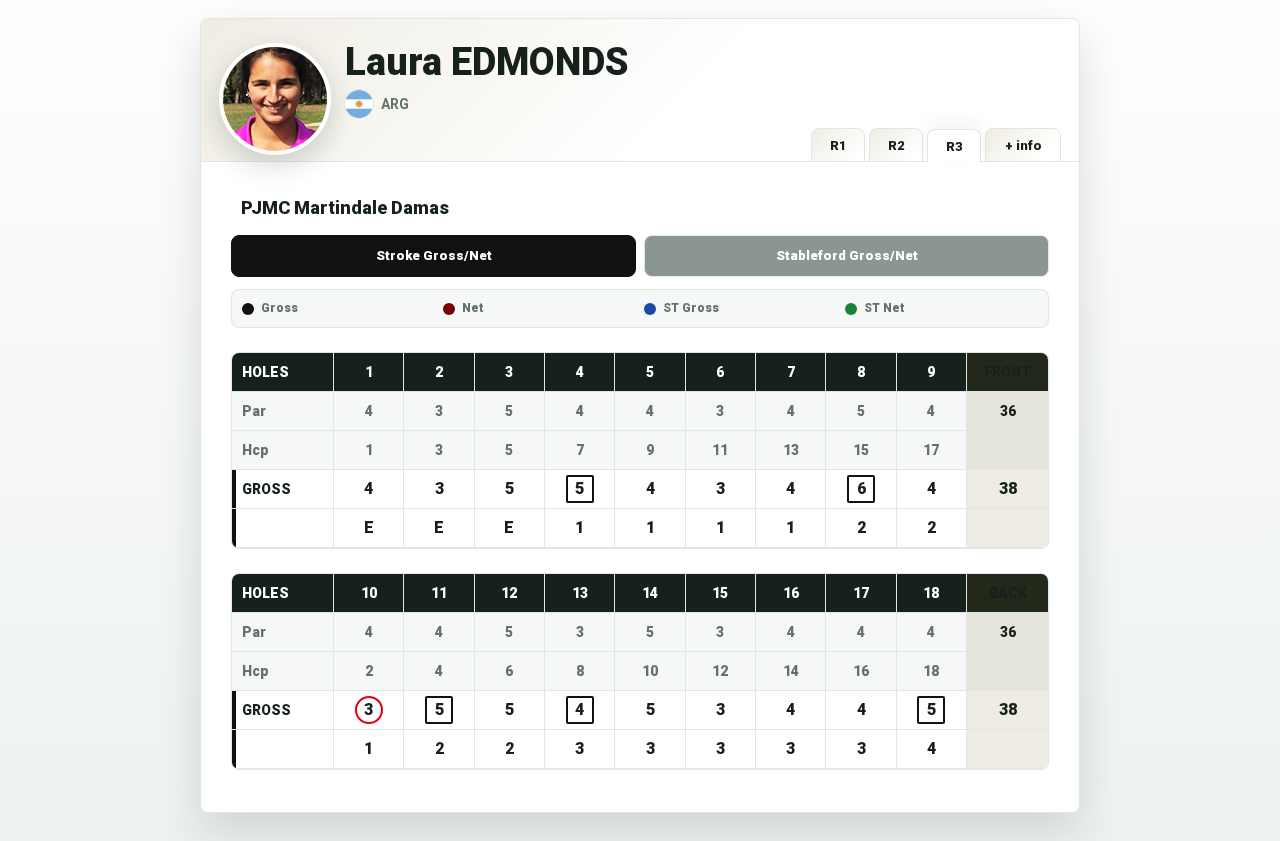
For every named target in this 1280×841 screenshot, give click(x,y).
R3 (954, 146)
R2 (896, 145)
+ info (1023, 145)
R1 (838, 145)
